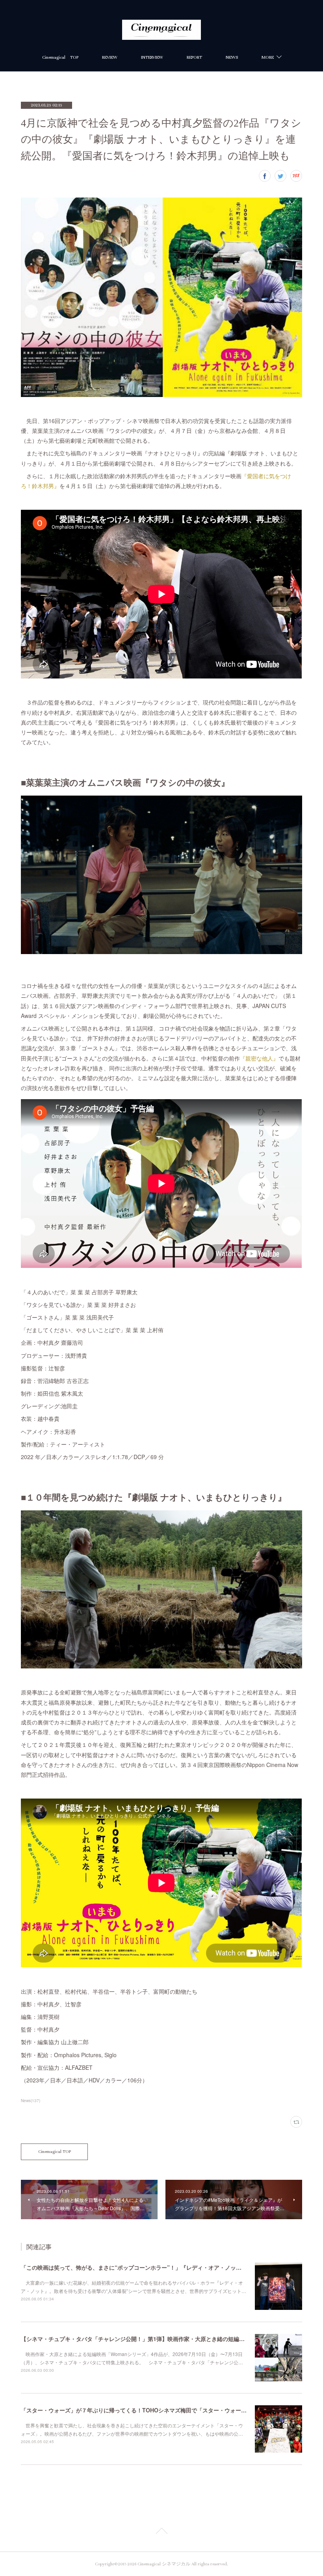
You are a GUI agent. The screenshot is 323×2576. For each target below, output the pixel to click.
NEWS (232, 57)
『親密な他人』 (259, 1058)
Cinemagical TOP (60, 57)
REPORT (194, 57)
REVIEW (110, 57)
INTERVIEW (152, 57)
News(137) (31, 2101)
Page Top (161, 2532)
